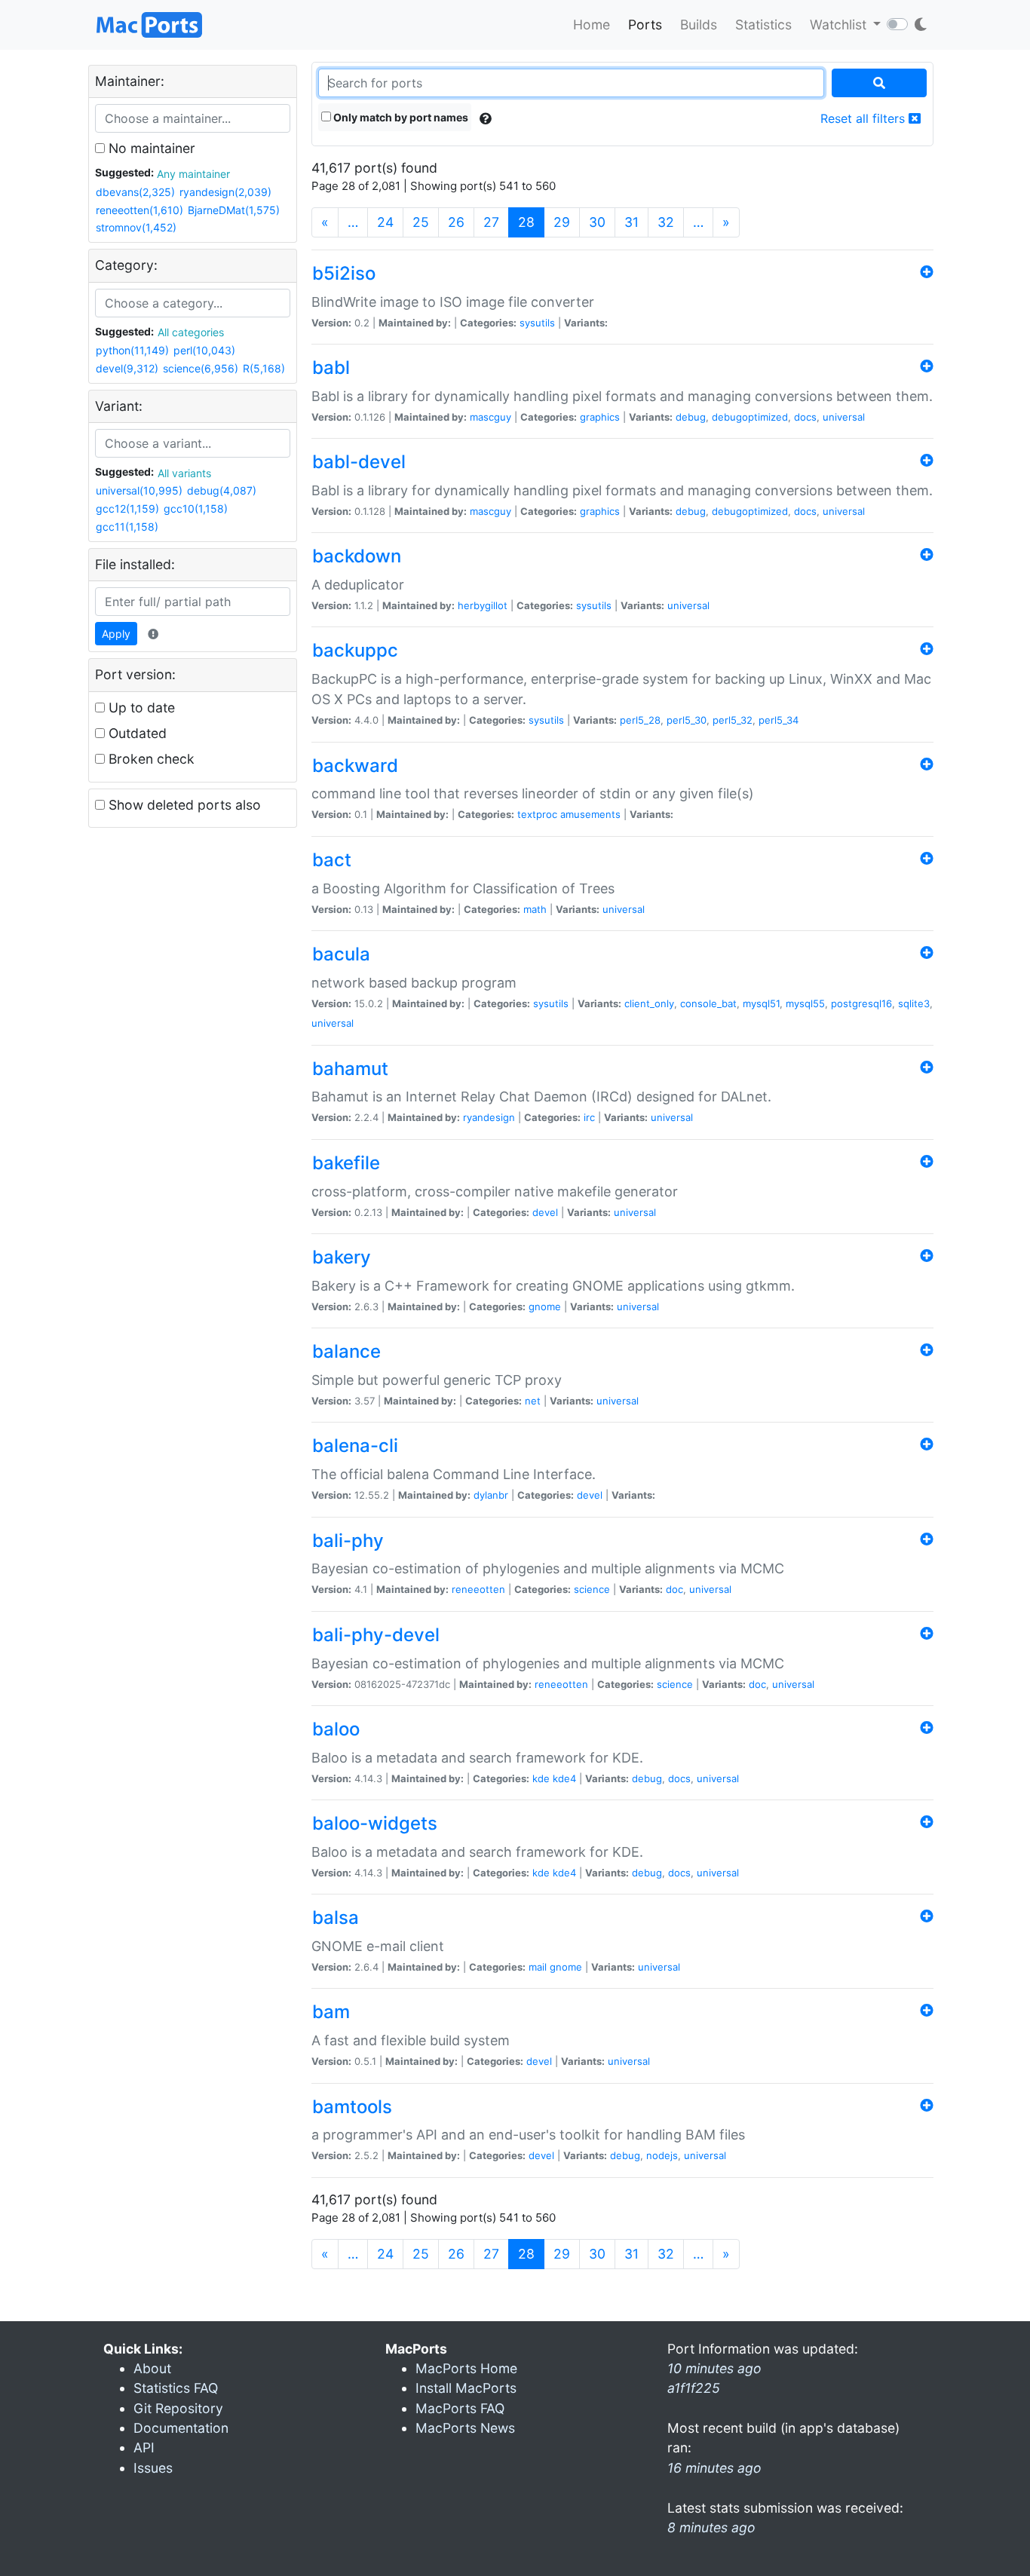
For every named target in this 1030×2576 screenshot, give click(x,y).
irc (589, 1117)
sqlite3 (914, 1003)
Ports (645, 25)
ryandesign (489, 1117)
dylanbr (491, 1495)
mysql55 (805, 1003)
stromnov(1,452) (136, 227)
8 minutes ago (711, 2527)
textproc (537, 814)
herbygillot (483, 605)
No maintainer (150, 148)
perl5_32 (733, 720)
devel (545, 1212)
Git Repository (178, 2408)
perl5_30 (687, 720)
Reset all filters (864, 118)
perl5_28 (640, 720)
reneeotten (478, 1589)
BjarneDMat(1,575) (234, 210)
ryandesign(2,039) (225, 192)
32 (666, 222)
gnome (545, 1306)
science (592, 1589)
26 (456, 222)
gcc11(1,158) (127, 527)
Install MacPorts (466, 2388)
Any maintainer (193, 174)
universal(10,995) (139, 490)
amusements (590, 814)
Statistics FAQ (176, 2388)
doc (674, 1589)
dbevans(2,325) (135, 192)
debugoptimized (750, 417)
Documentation (181, 2428)
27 (491, 222)
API (144, 2447)
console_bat (708, 1003)
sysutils (537, 323)
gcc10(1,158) (196, 508)
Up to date (140, 708)
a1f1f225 (694, 2388)
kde (541, 1778)
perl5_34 (779, 720)
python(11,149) (132, 350)
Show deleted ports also (183, 805)
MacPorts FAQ (460, 2408)
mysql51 (761, 1003)
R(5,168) (264, 368)
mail (538, 1967)
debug (691, 417)
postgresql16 (861, 1003)
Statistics (763, 25)
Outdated (136, 733)
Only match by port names (400, 117)
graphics (600, 417)
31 (631, 222)
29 (562, 222)
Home (592, 25)
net (533, 1401)
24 (385, 222)
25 (421, 222)
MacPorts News (465, 2428)
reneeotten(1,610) (139, 210)
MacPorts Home (466, 2368)
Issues (153, 2468)
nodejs (662, 2155)
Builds (699, 25)
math (535, 909)
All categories (191, 332)
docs (805, 417)
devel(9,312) (127, 368)
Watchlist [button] (840, 25)
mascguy (490, 417)
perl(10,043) (204, 350)
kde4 (564, 1778)
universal (844, 417)
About (152, 2368)
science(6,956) (201, 368)
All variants (184, 473)
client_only (649, 1003)
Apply (116, 634)
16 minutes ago (714, 2468)
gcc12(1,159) (127, 508)
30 (597, 222)
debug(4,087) (222, 490)
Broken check (150, 759)
